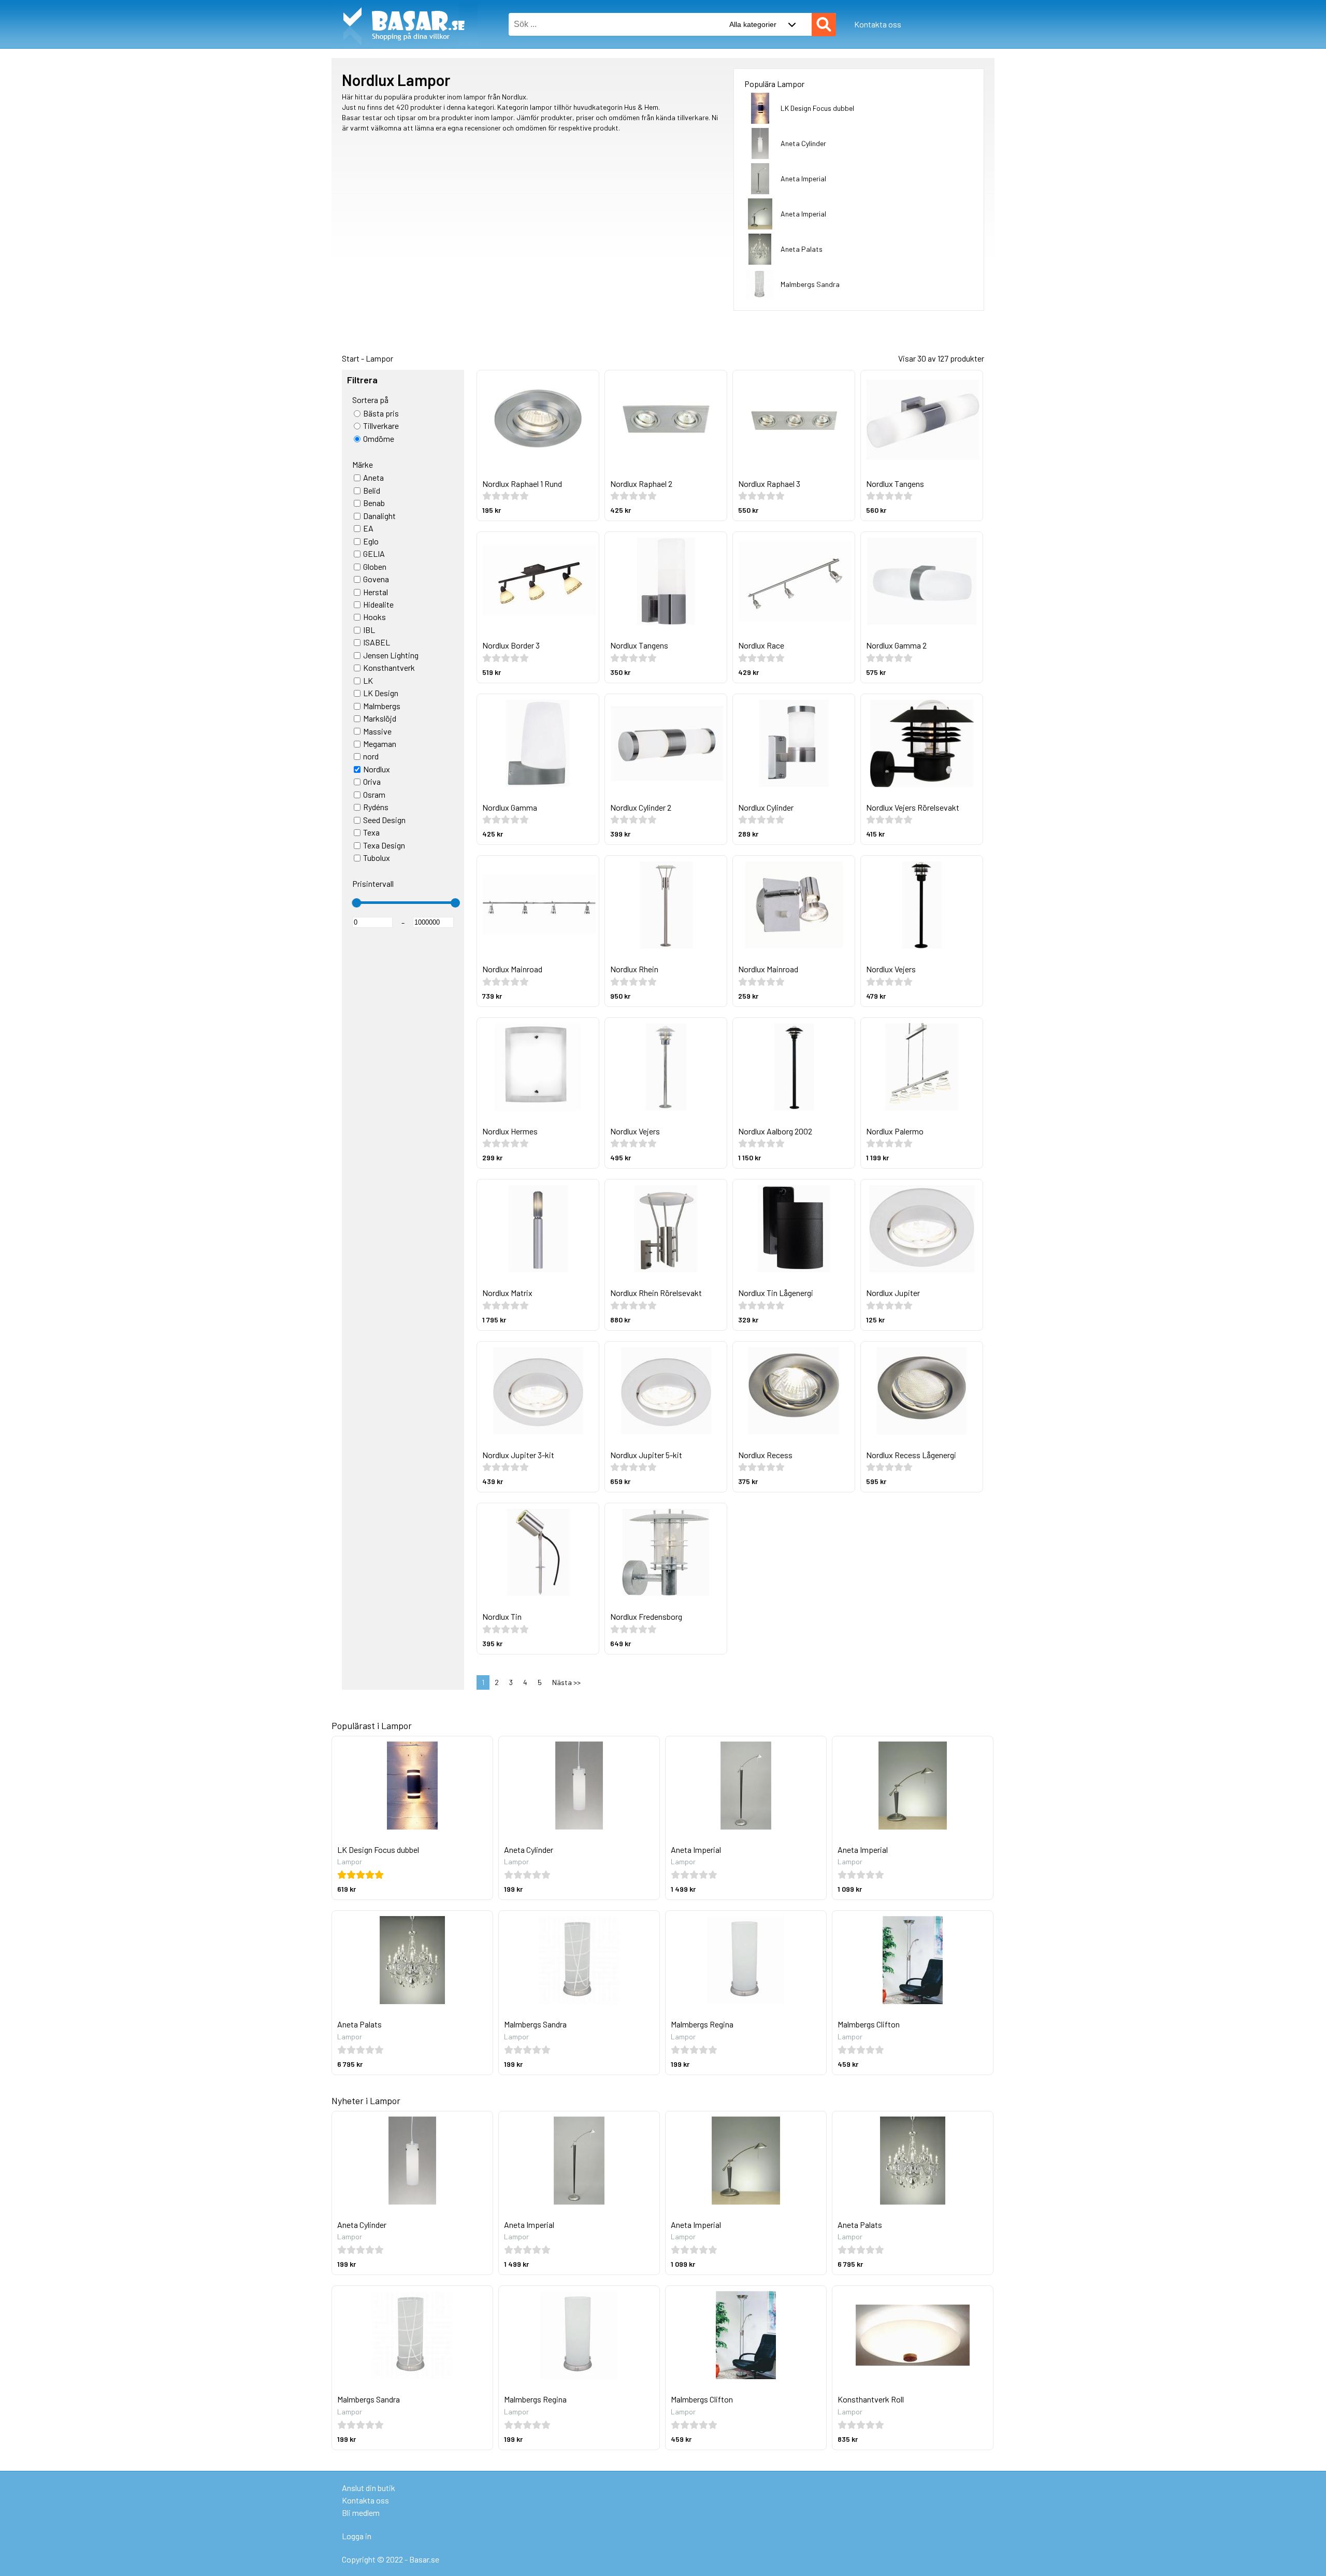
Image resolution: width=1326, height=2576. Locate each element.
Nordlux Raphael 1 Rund (522, 484)
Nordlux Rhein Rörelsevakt (656, 1293)
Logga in (357, 2536)
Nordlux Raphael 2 (641, 484)
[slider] (356, 903)
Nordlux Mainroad (512, 969)
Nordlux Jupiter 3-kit (518, 1455)
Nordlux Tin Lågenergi (776, 1293)
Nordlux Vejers (891, 969)
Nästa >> (566, 1682)
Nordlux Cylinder (766, 807)
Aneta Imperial (803, 178)
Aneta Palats (802, 249)
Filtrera (362, 380)
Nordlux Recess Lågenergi (911, 1455)
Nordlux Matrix (507, 1293)
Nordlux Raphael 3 (769, 484)
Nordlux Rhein (634, 969)
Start (351, 358)
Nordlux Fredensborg (646, 1616)
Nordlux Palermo (895, 1131)
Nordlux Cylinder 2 (641, 807)
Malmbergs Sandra (810, 284)
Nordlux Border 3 (511, 645)
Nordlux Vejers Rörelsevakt (913, 807)
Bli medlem (361, 2513)
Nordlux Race (761, 645)
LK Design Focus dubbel (817, 108)
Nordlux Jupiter (893, 1293)
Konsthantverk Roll (871, 2399)
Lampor (379, 358)
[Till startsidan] (405, 5)
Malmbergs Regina (702, 2024)
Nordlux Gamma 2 (896, 645)
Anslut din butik (369, 2488)
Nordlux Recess (765, 1455)
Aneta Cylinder (803, 143)
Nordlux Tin (502, 1616)
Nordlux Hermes (510, 1131)
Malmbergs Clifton (869, 2024)
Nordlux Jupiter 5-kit (646, 1455)
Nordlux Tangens (895, 484)
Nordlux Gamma (510, 807)
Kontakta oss (878, 24)
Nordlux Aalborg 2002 (775, 1131)
